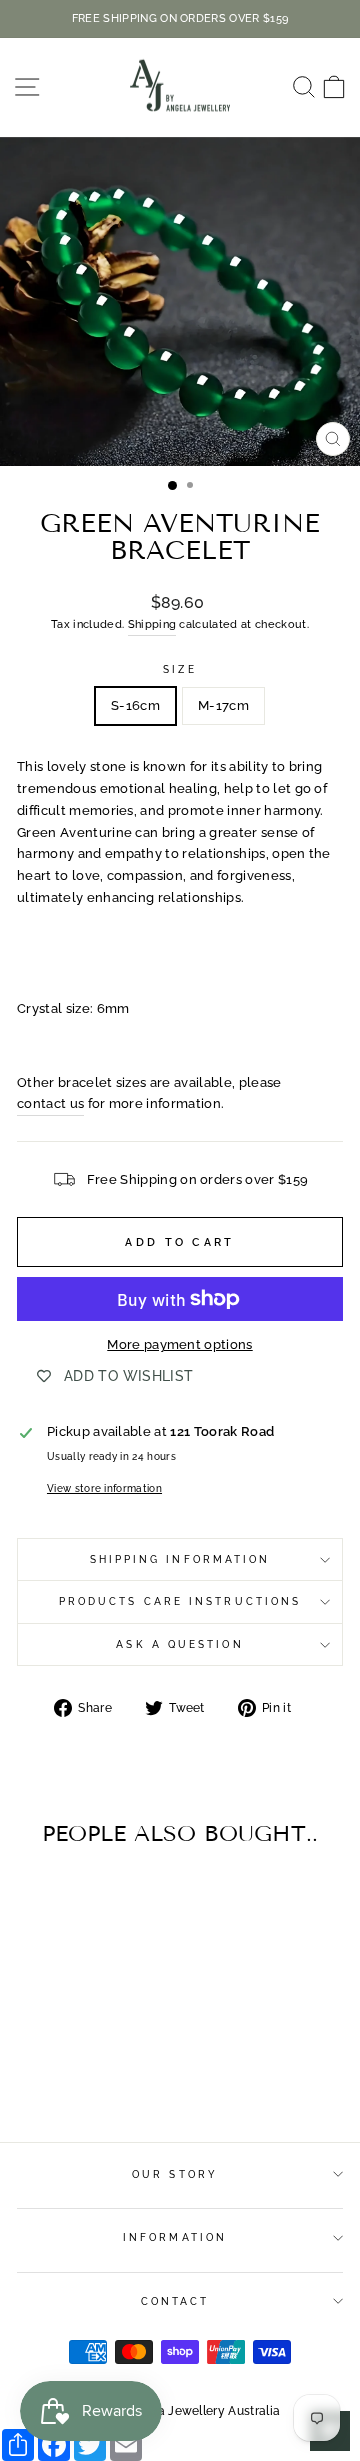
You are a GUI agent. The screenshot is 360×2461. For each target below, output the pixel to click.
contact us (50, 1103)
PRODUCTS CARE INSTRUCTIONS (180, 1601)
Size (179, 669)
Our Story (175, 2174)
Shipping (152, 624)
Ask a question (179, 1644)
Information (175, 2237)
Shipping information (180, 1559)
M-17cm (223, 705)
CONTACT (175, 2301)
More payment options (179, 1344)
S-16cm (135, 705)
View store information (104, 1488)
